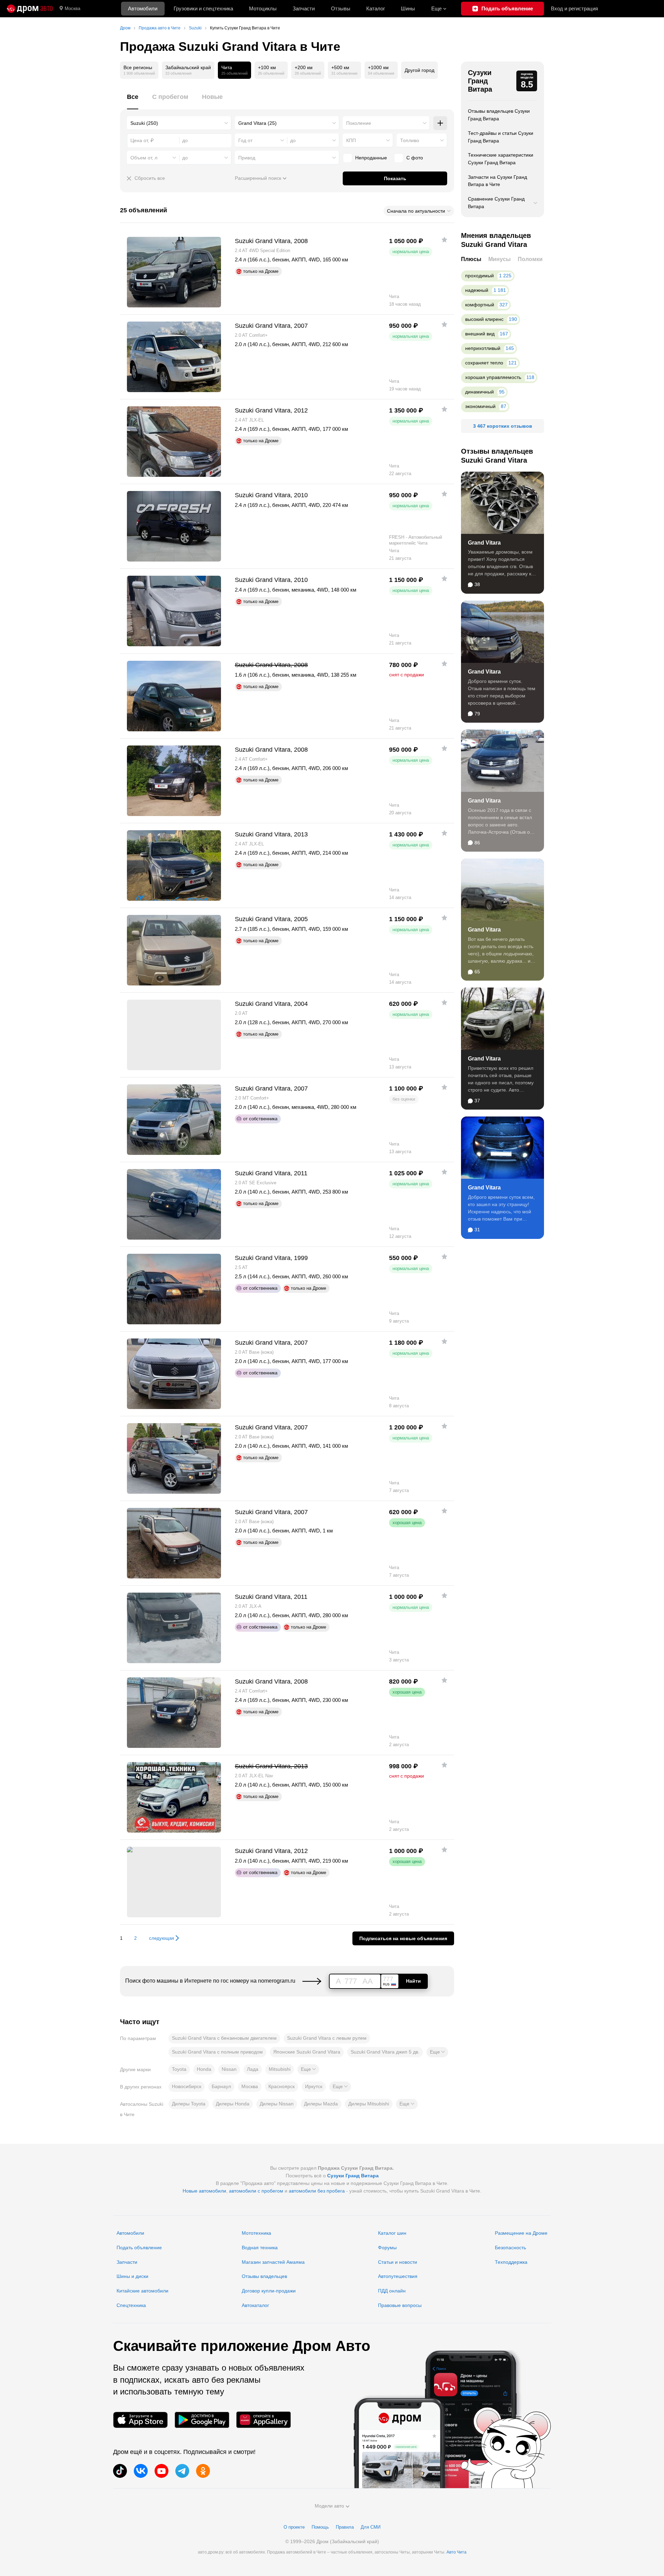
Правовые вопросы (400, 2305)
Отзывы (341, 8)
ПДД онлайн (392, 2291)
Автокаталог (255, 2305)
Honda (204, 2069)
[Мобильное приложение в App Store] (140, 2420)
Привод (247, 158)
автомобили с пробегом (256, 2191)
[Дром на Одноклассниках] (203, 2471)
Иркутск (314, 2086)
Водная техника (260, 2248)
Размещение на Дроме (521, 2233)
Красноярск (282, 2086)
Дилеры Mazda (321, 2104)
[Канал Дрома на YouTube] (162, 2471)
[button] (437, 2052)
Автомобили (143, 8)
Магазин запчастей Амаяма (273, 2262)
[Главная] (30, 9)
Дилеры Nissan (277, 2104)
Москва (72, 8)
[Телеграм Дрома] (182, 2471)
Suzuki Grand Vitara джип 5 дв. (385, 2052)
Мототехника (256, 2233)
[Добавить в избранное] (444, 240)
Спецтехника (131, 2305)
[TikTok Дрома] (120, 2471)
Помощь (320, 2527)
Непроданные (371, 158)
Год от (245, 140)
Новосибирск (187, 2086)
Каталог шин (392, 2233)
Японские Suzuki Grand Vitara (307, 2052)
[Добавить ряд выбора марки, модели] (440, 123)
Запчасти (304, 8)
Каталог (376, 8)
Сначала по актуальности (416, 211)
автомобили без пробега (317, 2191)
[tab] (133, 101)
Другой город (419, 70)
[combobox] (179, 123)
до (293, 140)
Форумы (387, 2248)
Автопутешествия (398, 2276)
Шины (408, 8)
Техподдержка (511, 2262)
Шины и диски (132, 2276)
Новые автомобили (204, 2191)
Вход (574, 8)
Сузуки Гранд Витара (480, 81)
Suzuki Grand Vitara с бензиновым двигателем (224, 2038)
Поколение (359, 123)
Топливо (410, 140)
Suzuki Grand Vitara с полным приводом (217, 2052)
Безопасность (510, 2248)
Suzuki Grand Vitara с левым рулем (327, 2038)
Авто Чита (456, 2552)
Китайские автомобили (142, 2291)
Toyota (179, 2069)
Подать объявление (139, 2248)
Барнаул (221, 2086)
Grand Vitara (484, 543)
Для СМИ (371, 2527)
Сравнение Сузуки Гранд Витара (496, 203)
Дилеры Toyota (189, 2104)
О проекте (294, 2527)
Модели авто (329, 2506)
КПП (351, 140)
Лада (253, 2069)
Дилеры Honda (233, 2104)
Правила (345, 2527)
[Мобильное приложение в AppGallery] (264, 2420)
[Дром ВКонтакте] (141, 2471)
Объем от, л (144, 158)
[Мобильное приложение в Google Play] (202, 2420)
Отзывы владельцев (264, 2276)
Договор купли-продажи (269, 2291)
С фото (415, 158)
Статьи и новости (398, 2262)
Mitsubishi (280, 2069)
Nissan (229, 2069)
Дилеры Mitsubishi (369, 2104)
